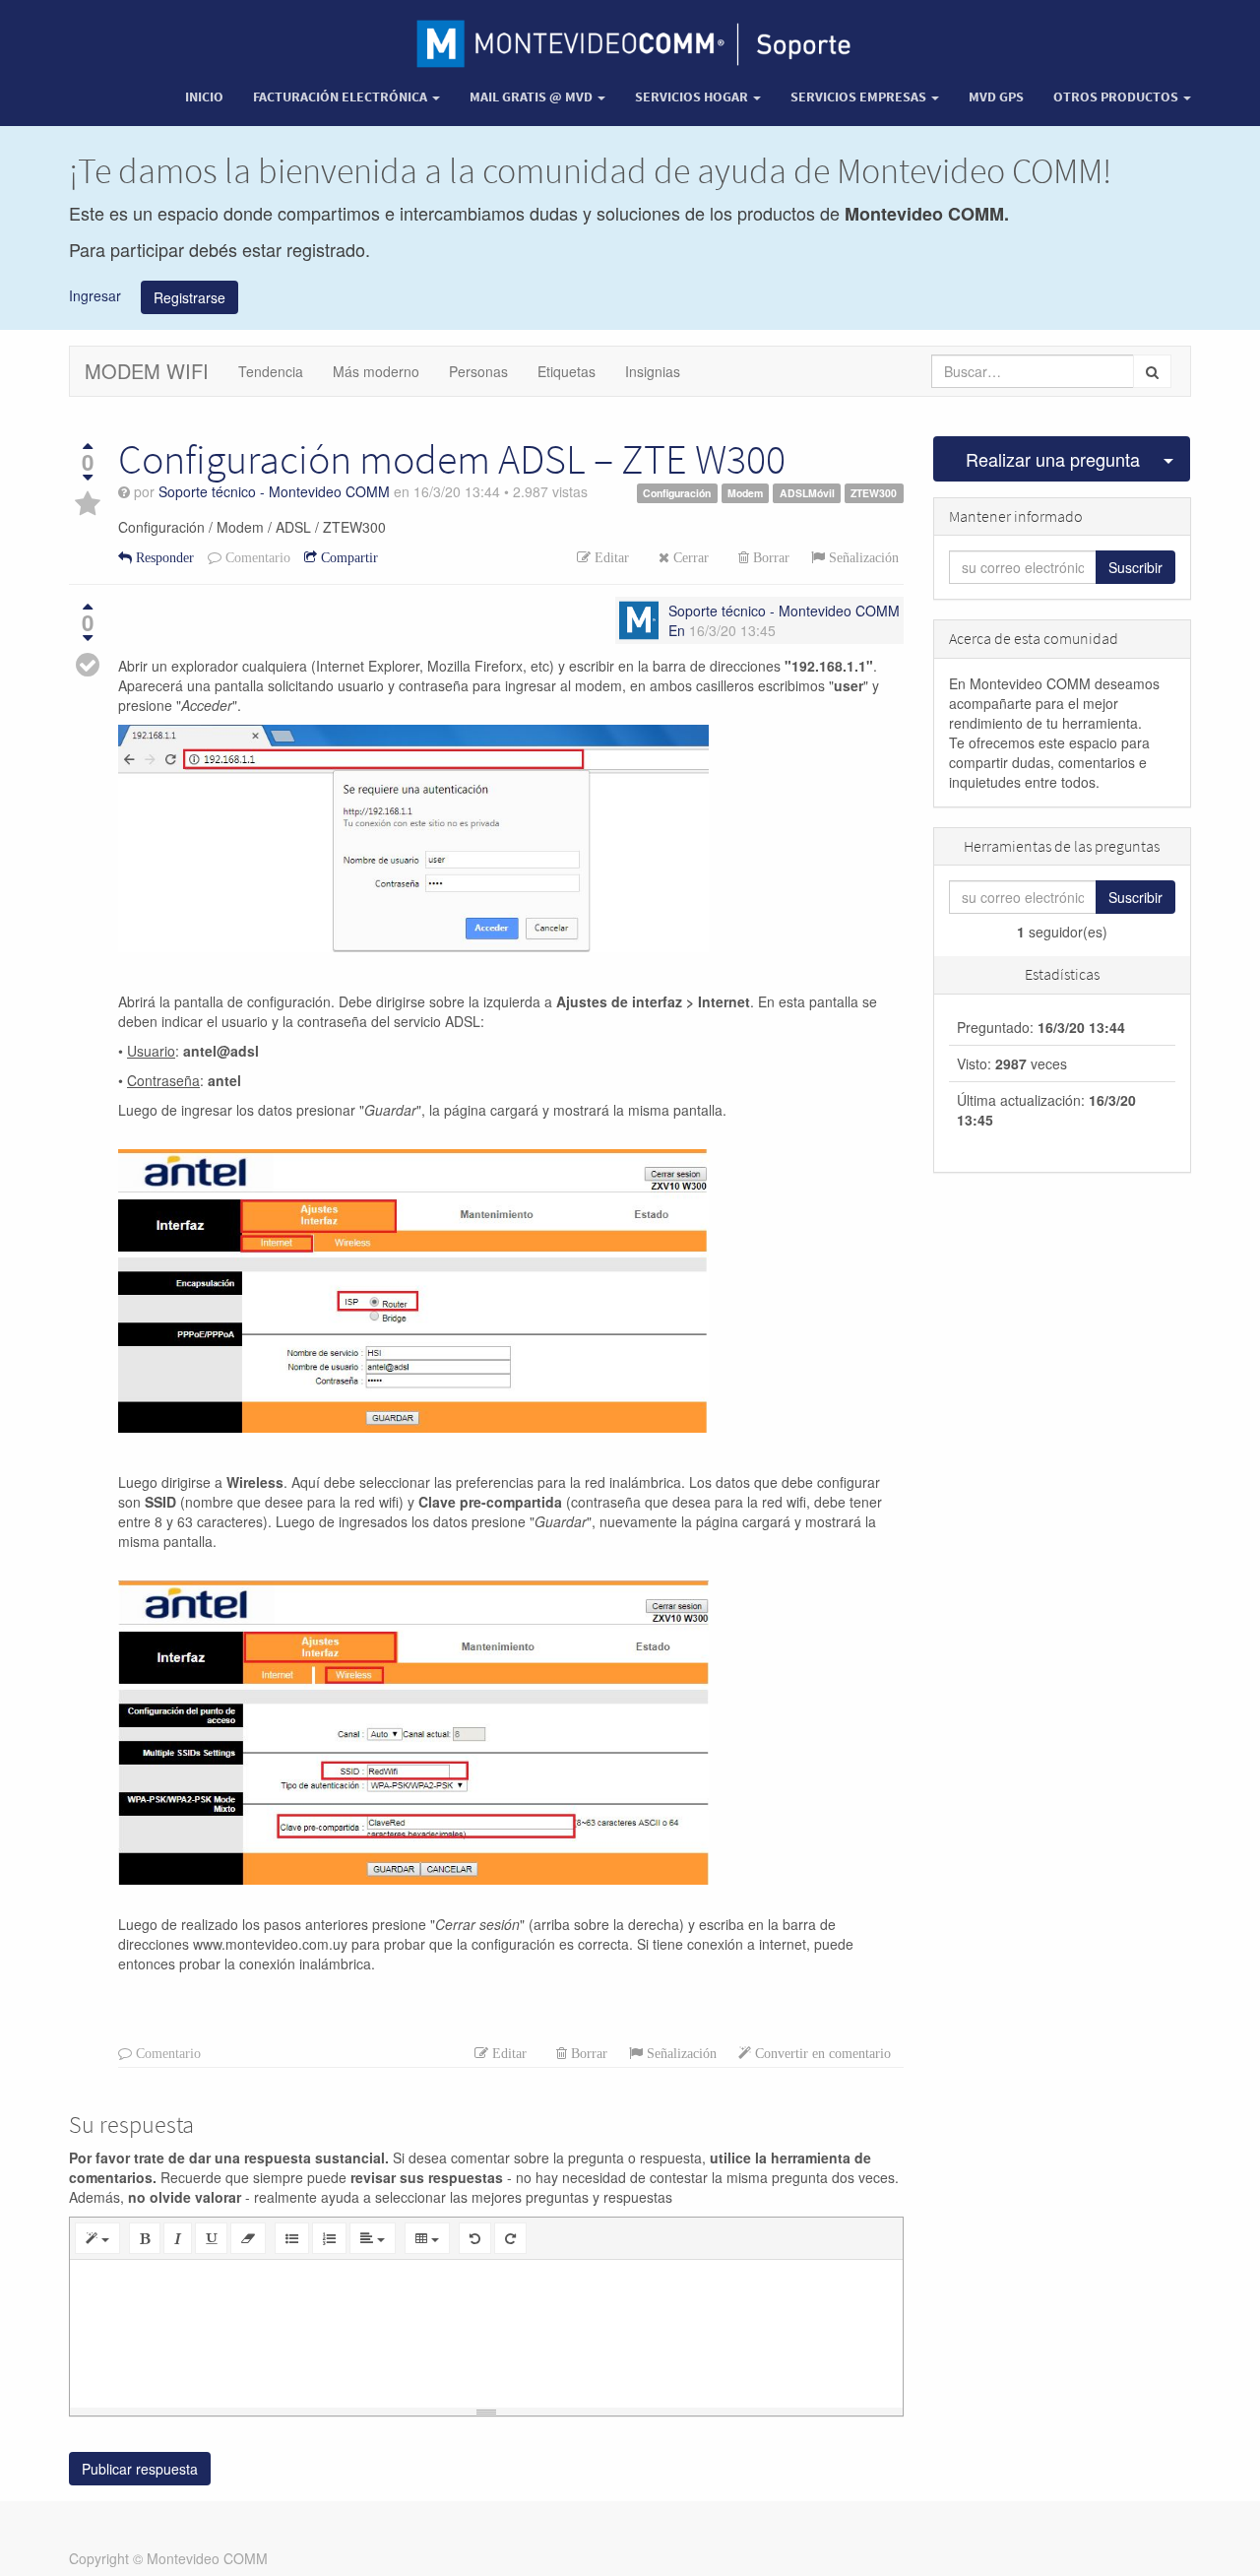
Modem (745, 493)
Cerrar (689, 557)
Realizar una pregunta (1053, 459)
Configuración (677, 493)
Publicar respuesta (140, 2469)
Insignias (653, 371)
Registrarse (189, 297)
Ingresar (95, 294)
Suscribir (1135, 567)
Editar (610, 557)
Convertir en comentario (821, 2053)
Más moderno (376, 371)
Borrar (769, 557)
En (677, 630)
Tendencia (271, 371)
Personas (478, 371)
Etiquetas (567, 371)
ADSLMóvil (807, 493)
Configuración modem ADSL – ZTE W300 (452, 459)
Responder (163, 557)
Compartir (347, 557)
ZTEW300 (874, 493)
